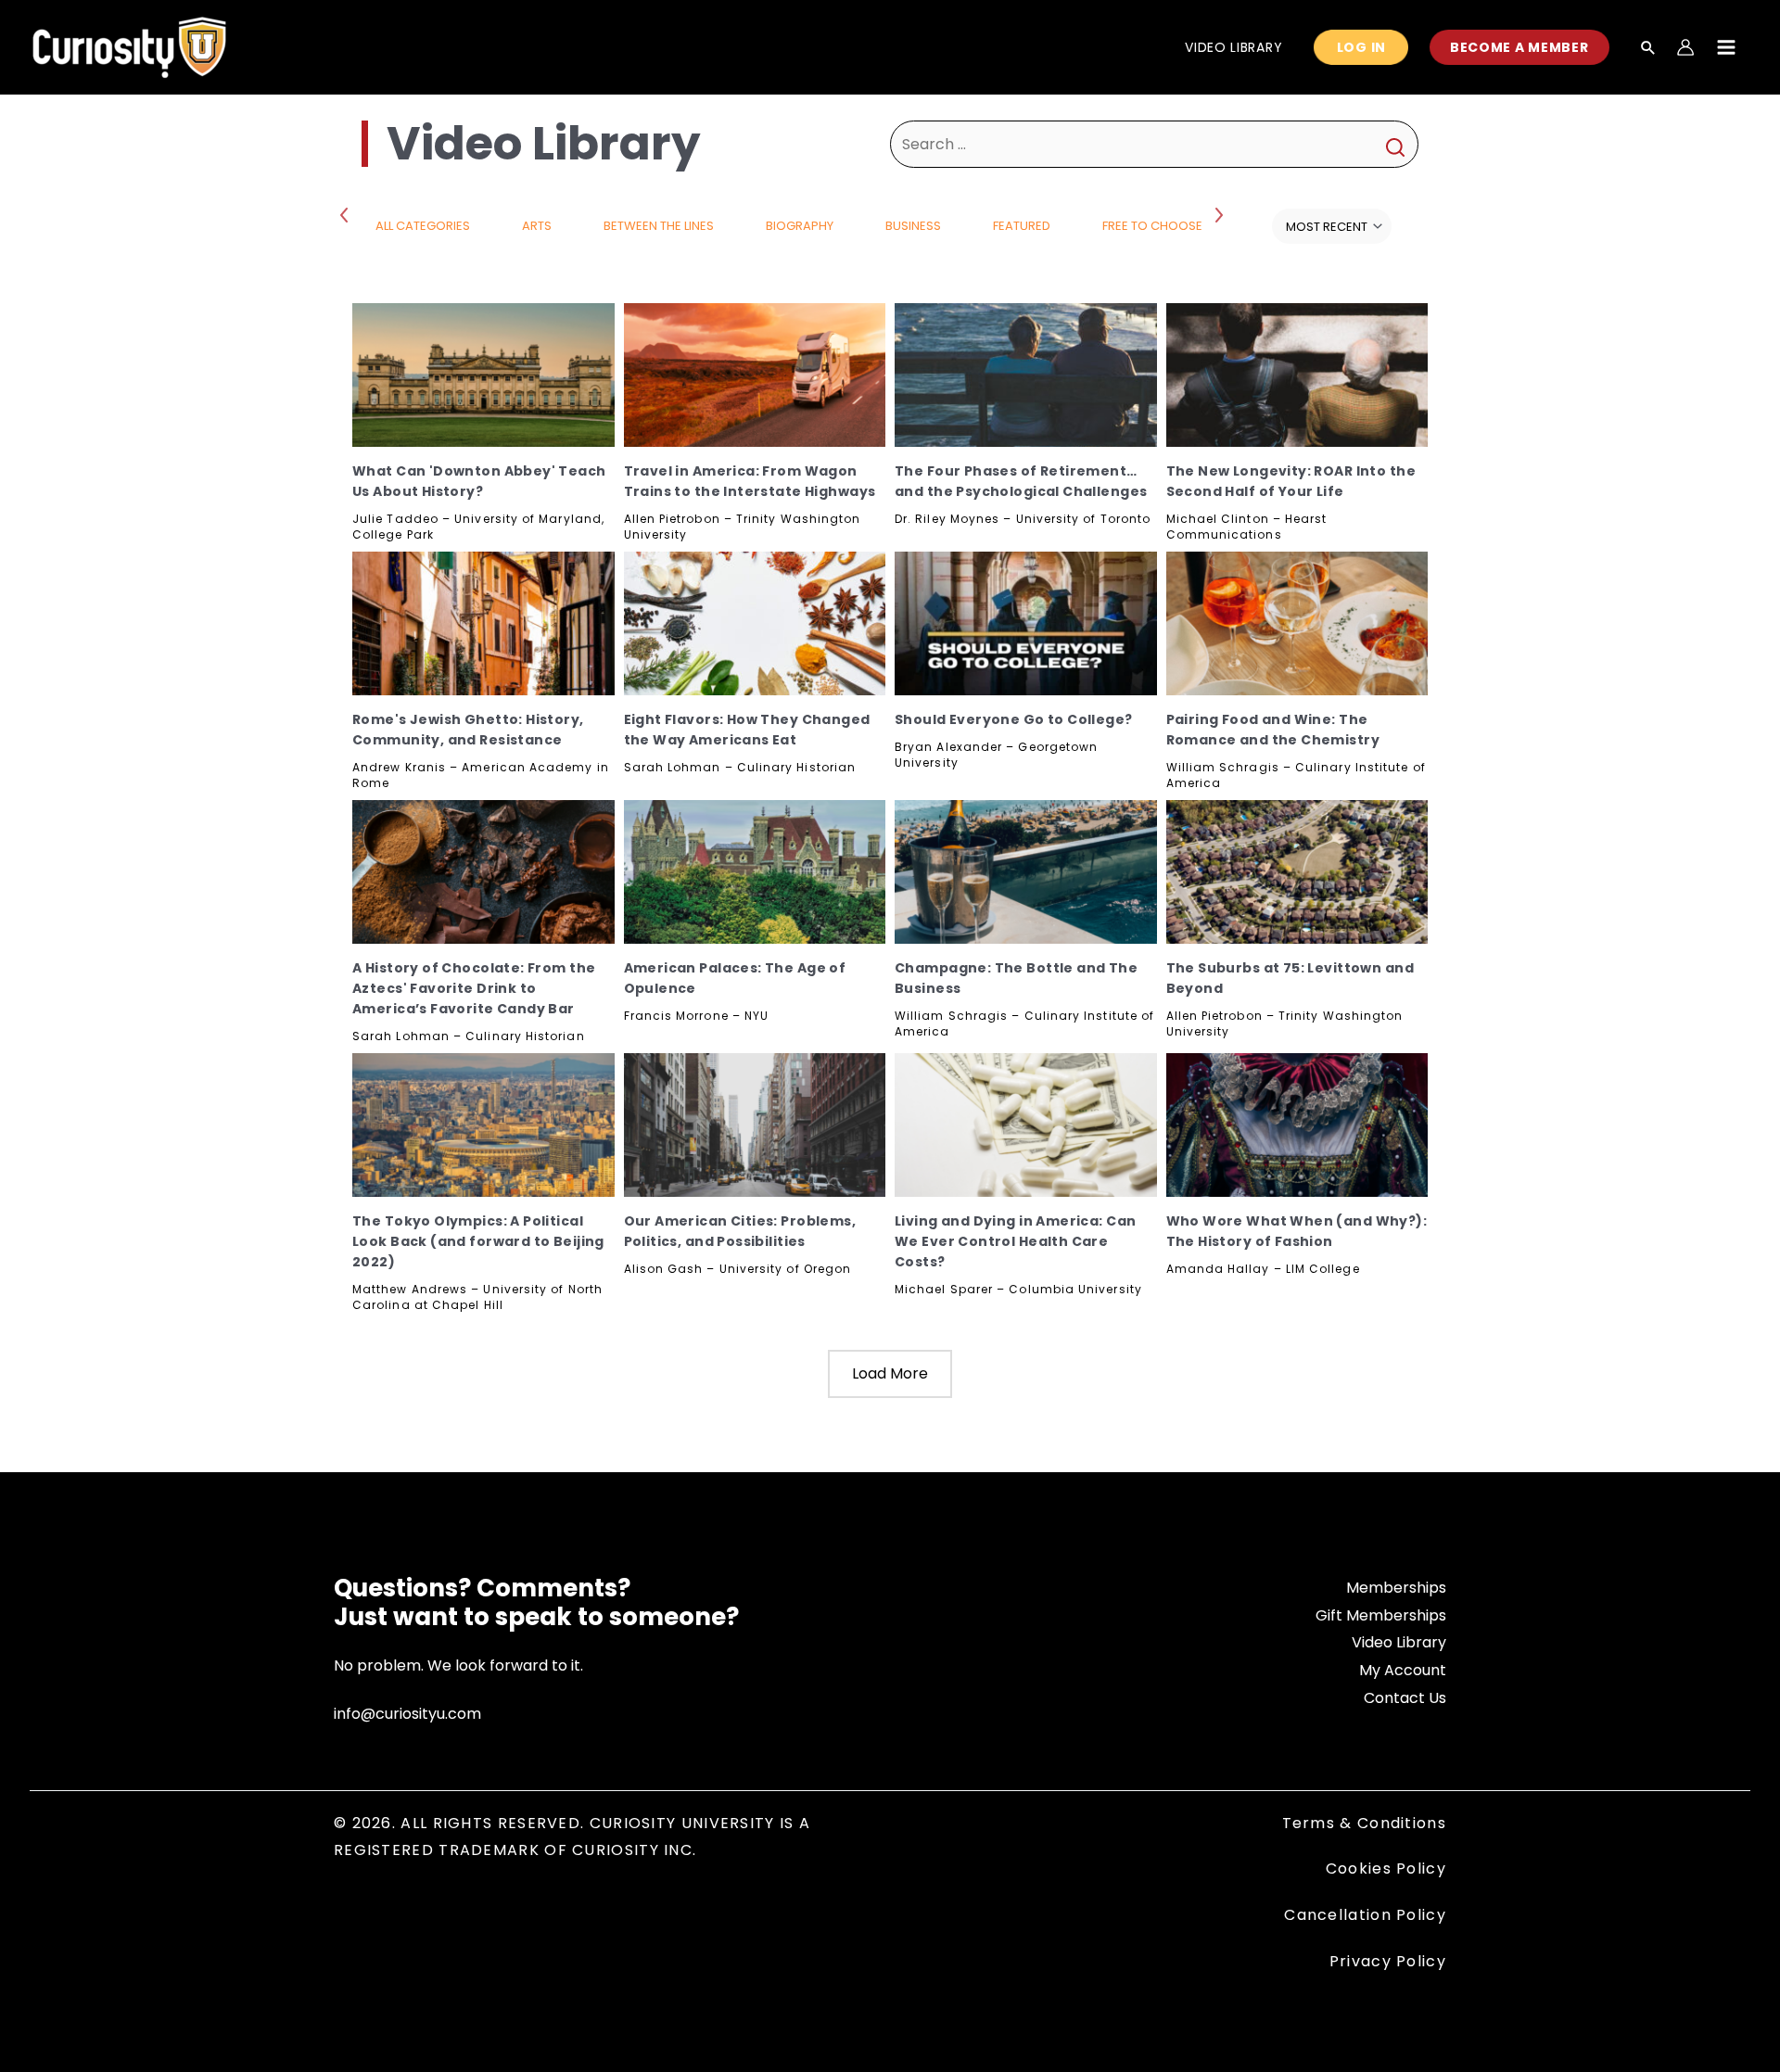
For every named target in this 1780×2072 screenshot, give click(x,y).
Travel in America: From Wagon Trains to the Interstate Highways (750, 481)
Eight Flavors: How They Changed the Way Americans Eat (747, 730)
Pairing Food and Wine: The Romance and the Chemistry (1273, 730)
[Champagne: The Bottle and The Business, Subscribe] (1026, 872)
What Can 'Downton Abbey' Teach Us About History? (479, 481)
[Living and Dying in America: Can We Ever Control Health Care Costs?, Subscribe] (1026, 1125)
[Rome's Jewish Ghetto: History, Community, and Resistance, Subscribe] (483, 623)
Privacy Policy (1388, 1961)
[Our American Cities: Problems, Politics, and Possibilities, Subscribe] (755, 1125)
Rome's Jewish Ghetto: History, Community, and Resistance (468, 730)
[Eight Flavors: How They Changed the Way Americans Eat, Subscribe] (755, 623)
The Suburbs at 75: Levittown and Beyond (1290, 978)
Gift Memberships (1381, 1615)
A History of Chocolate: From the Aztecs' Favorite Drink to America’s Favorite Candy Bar (474, 988)
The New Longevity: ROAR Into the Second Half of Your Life (1291, 481)
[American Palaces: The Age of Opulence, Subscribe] (755, 872)
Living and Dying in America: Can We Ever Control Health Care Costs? (1015, 1241)
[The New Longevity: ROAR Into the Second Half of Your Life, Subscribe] (1297, 375)
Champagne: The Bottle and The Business (1016, 978)
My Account (1403, 1670)
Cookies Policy (1386, 1869)
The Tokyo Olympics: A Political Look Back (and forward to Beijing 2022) (478, 1241)
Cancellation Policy (1365, 1915)
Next (1221, 214)
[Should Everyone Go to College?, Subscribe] (1026, 623)
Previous (348, 214)
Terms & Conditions (1364, 1823)
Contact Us (1405, 1698)
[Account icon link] (1685, 47)
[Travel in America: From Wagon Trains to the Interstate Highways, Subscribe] (755, 375)
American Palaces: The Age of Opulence (735, 978)
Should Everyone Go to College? (1014, 719)
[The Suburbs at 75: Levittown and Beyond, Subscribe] (1297, 872)
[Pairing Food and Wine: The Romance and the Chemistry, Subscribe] (1297, 623)
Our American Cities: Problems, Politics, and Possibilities (740, 1231)
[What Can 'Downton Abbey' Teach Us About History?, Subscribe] (483, 375)
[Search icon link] (1648, 49)
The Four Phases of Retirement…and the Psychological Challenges (1021, 481)
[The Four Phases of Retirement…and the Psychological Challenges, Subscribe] (1026, 375)
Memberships (1396, 1588)
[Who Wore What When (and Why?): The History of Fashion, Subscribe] (1297, 1125)
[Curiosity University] (129, 46)
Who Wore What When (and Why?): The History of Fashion (1297, 1231)
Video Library (1399, 1642)
